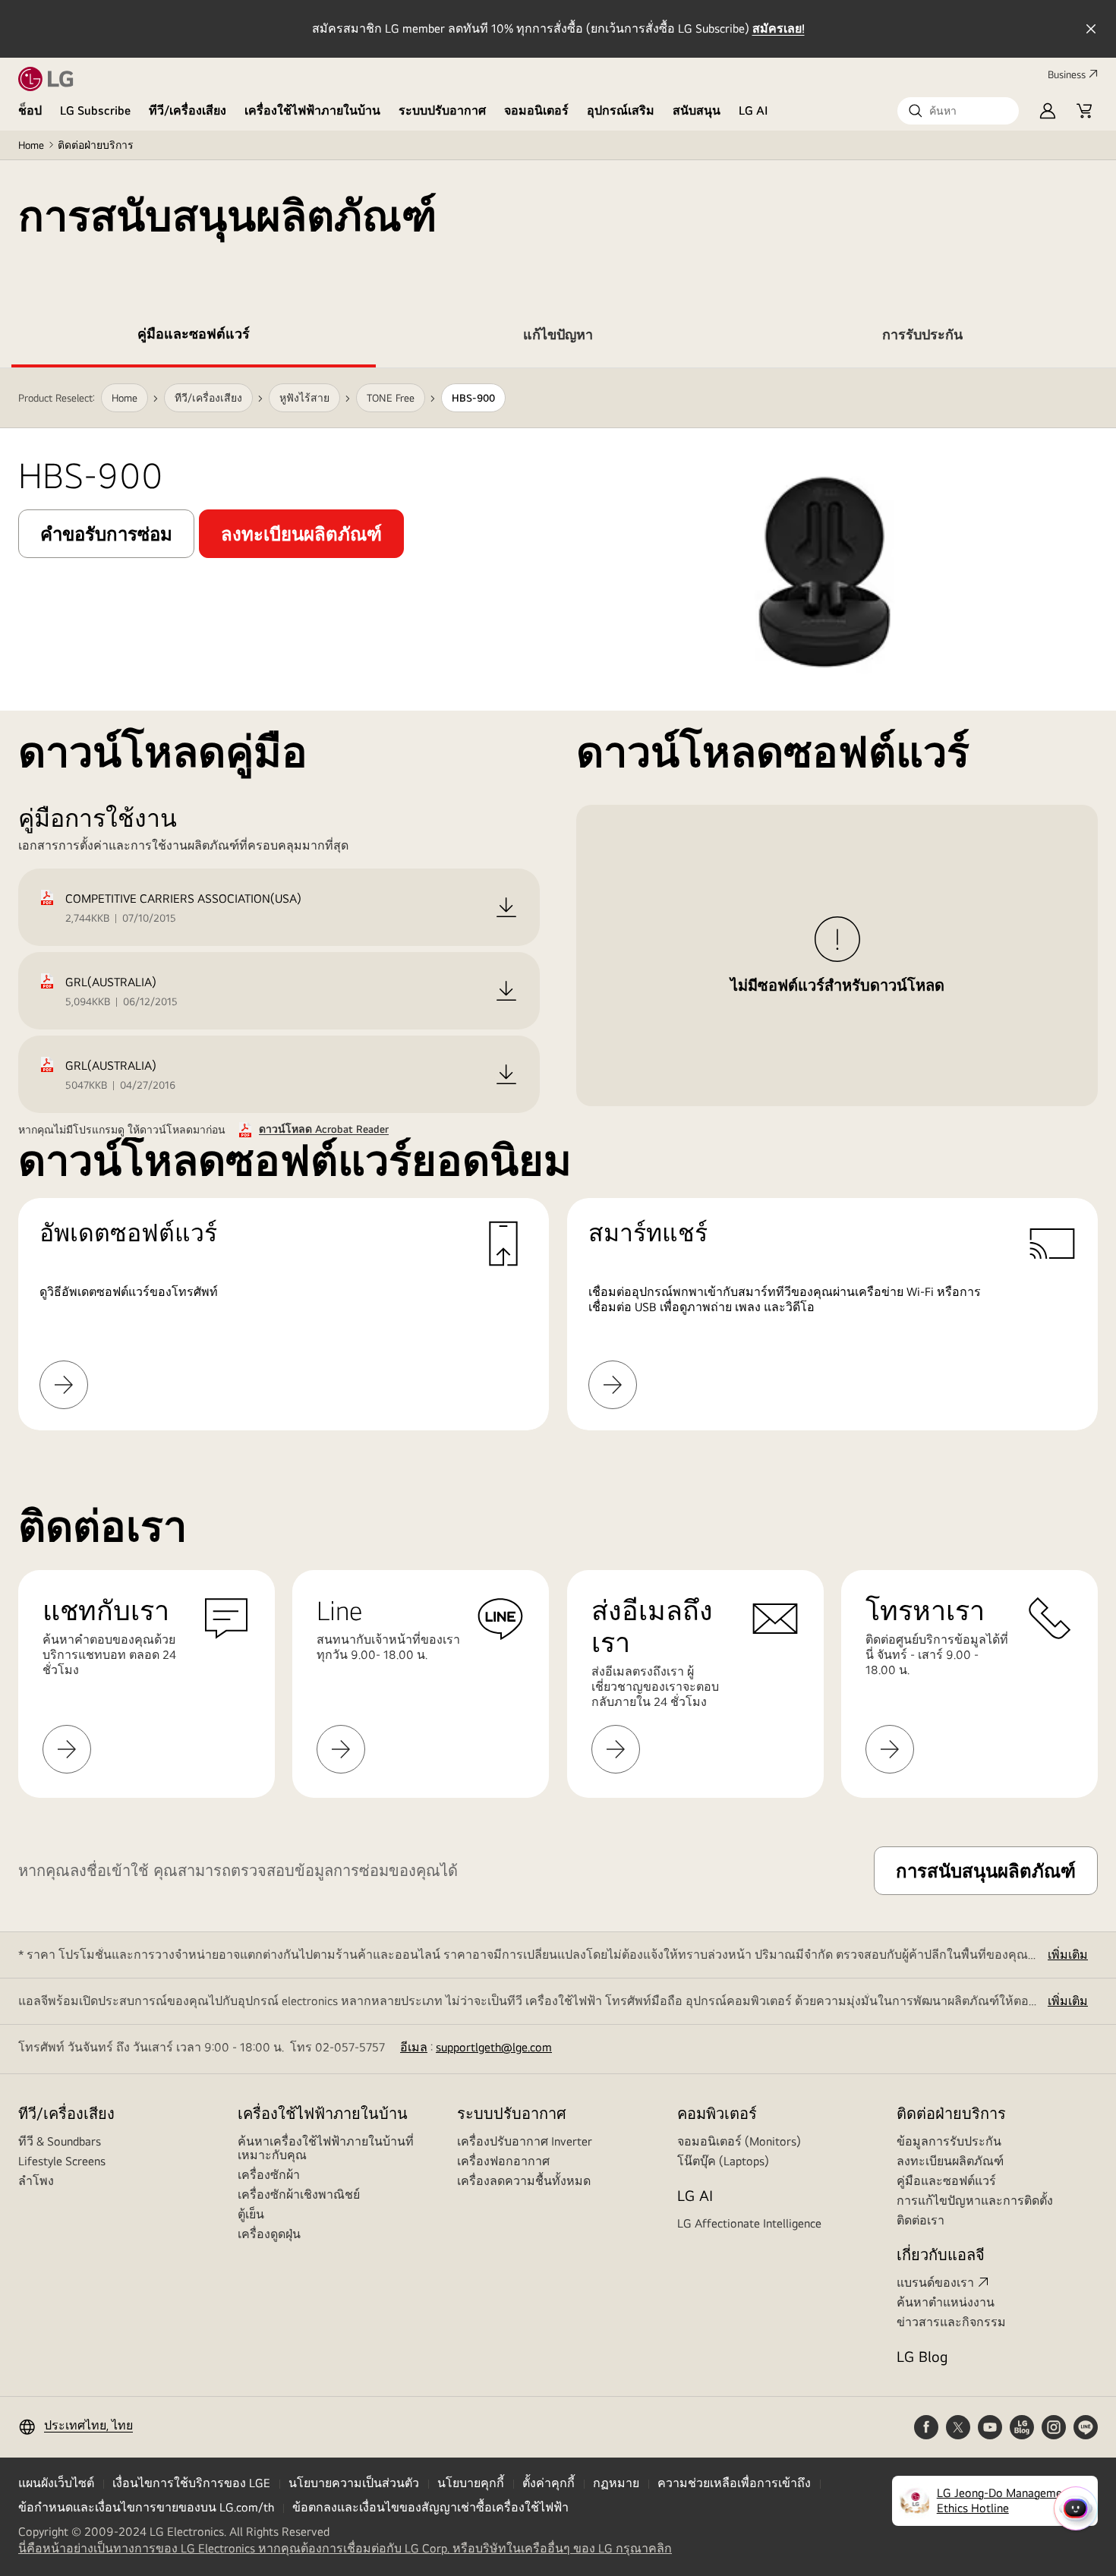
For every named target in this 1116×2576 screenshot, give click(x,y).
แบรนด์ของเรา (935, 2283)
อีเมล (414, 2047)
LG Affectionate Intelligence (749, 2223)
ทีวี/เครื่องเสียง (188, 110)
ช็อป (30, 110)
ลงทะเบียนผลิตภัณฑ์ (950, 2161)
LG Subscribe (95, 110)
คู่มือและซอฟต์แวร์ (946, 2181)
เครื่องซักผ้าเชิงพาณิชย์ (299, 2194)
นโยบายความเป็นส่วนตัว (354, 2483)
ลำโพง (36, 2181)
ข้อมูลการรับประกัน (949, 2141)
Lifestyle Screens (62, 2161)
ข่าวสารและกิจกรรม (951, 2322)
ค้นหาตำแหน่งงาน (946, 2302)
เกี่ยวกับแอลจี (941, 2254)
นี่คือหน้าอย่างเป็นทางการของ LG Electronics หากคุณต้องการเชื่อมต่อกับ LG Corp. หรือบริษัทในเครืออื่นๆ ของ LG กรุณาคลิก (345, 2549)
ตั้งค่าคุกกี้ (549, 2483)
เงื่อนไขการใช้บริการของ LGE (191, 2483)
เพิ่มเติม (1068, 1955)
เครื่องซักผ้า (269, 2175)
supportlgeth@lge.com (494, 2047)
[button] (958, 111)
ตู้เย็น (251, 2214)
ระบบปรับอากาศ (442, 110)
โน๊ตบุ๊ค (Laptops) (723, 2161)
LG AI (753, 110)
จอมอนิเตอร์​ (536, 110)
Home (31, 145)
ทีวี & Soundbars (60, 2141)
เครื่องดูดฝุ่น (269, 2234)
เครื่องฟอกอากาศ (503, 2161)
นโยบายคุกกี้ (471, 2483)
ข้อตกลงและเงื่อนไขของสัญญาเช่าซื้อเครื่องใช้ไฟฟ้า (430, 2507)
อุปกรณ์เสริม (621, 110)
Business (1067, 74)
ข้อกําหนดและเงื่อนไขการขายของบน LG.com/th (146, 2507)
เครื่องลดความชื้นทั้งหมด (524, 2181)
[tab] (194, 337)
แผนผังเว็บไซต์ (56, 2483)
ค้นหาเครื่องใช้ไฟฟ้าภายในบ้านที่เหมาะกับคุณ (326, 2148)
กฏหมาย (616, 2483)
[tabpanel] (558, 899)
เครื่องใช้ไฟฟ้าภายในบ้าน (312, 110)
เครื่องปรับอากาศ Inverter (525, 2141)
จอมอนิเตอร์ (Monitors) (739, 2141)
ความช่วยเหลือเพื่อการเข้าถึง (734, 2483)
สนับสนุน (697, 110)
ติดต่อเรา (921, 2220)
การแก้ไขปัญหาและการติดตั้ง (975, 2201)
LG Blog (922, 2356)
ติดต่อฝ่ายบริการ (96, 145)
